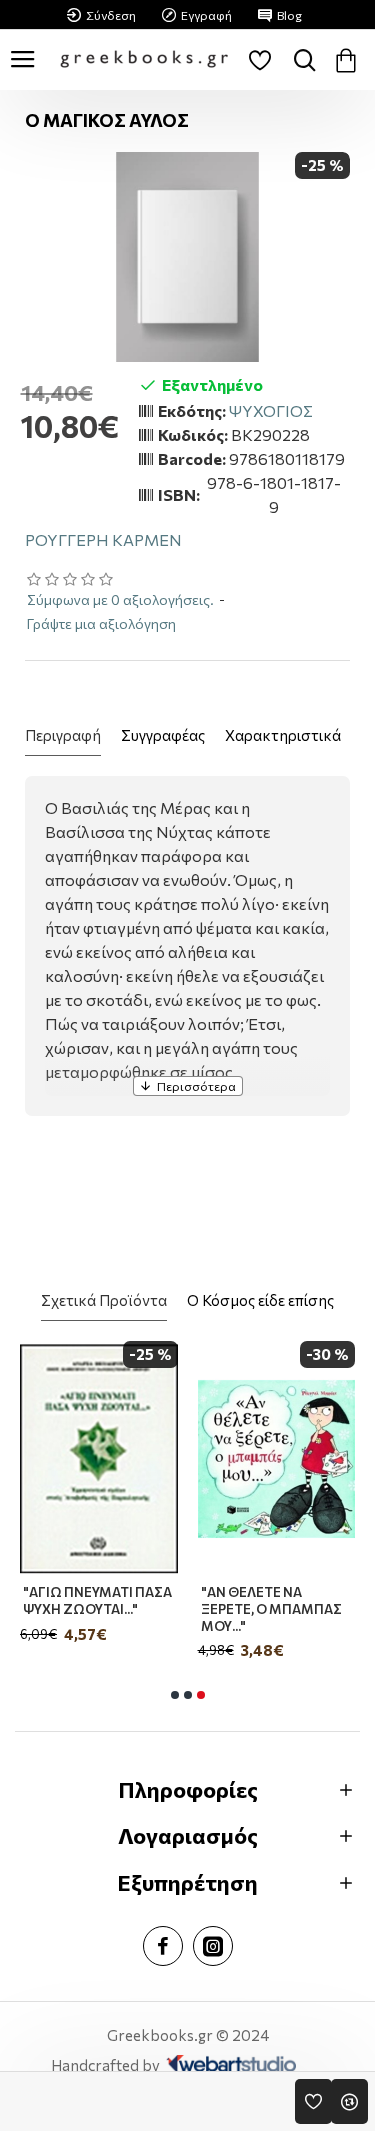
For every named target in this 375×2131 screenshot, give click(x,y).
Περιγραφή (63, 735)
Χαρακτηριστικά (283, 735)
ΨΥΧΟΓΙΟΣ (271, 410)
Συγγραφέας (163, 735)
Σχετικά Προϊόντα (104, 1300)
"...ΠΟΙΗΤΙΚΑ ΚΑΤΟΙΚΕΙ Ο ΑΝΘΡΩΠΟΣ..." (207, 1600)
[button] (175, 1695)
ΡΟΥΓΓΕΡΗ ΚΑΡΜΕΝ (103, 539)
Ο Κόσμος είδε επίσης (260, 1300)
